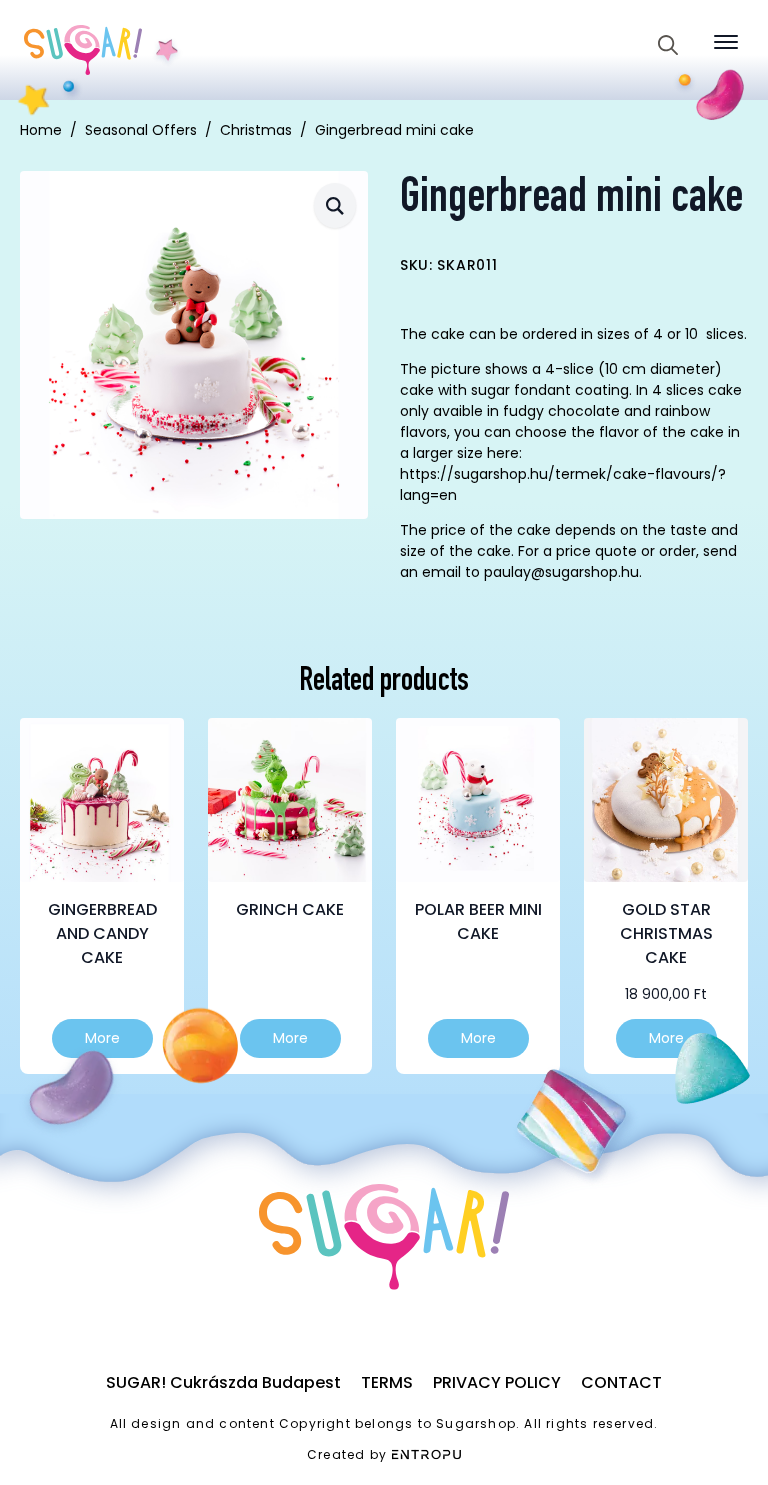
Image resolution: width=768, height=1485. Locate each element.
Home (41, 130)
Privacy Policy (497, 1382)
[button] (335, 205)
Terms (387, 1382)
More (102, 1038)
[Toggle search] (668, 45)
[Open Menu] (726, 42)
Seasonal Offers (141, 130)
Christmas (256, 130)
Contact (621, 1382)
